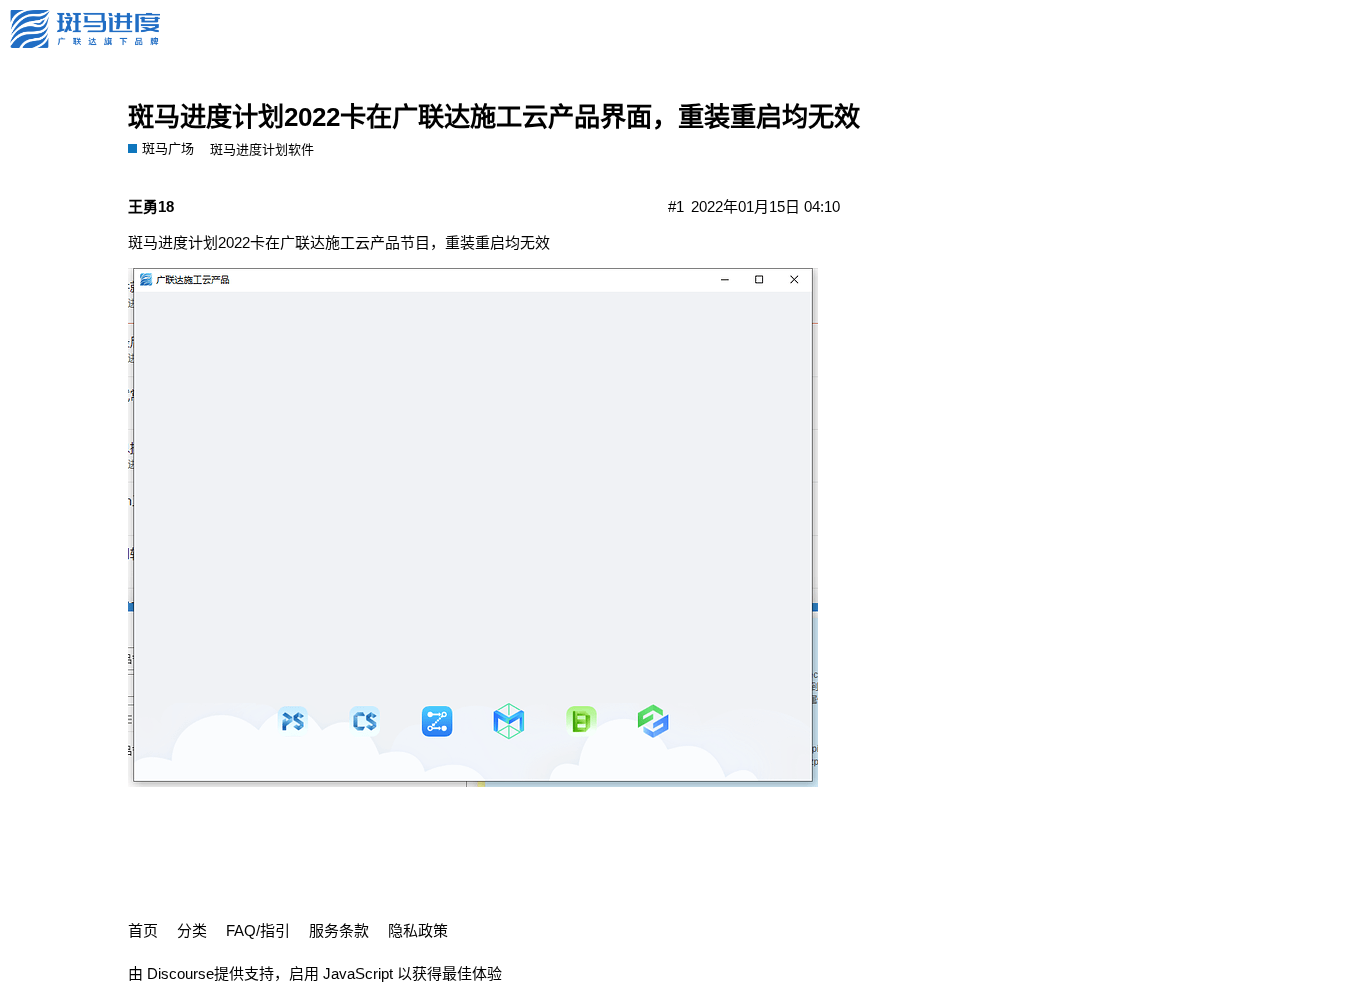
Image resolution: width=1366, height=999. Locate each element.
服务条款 (339, 930)
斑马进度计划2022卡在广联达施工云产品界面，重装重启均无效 (494, 117)
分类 (192, 930)
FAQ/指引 (258, 930)
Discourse (180, 973)
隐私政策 (418, 930)
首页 (143, 930)
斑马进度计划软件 (262, 149)
